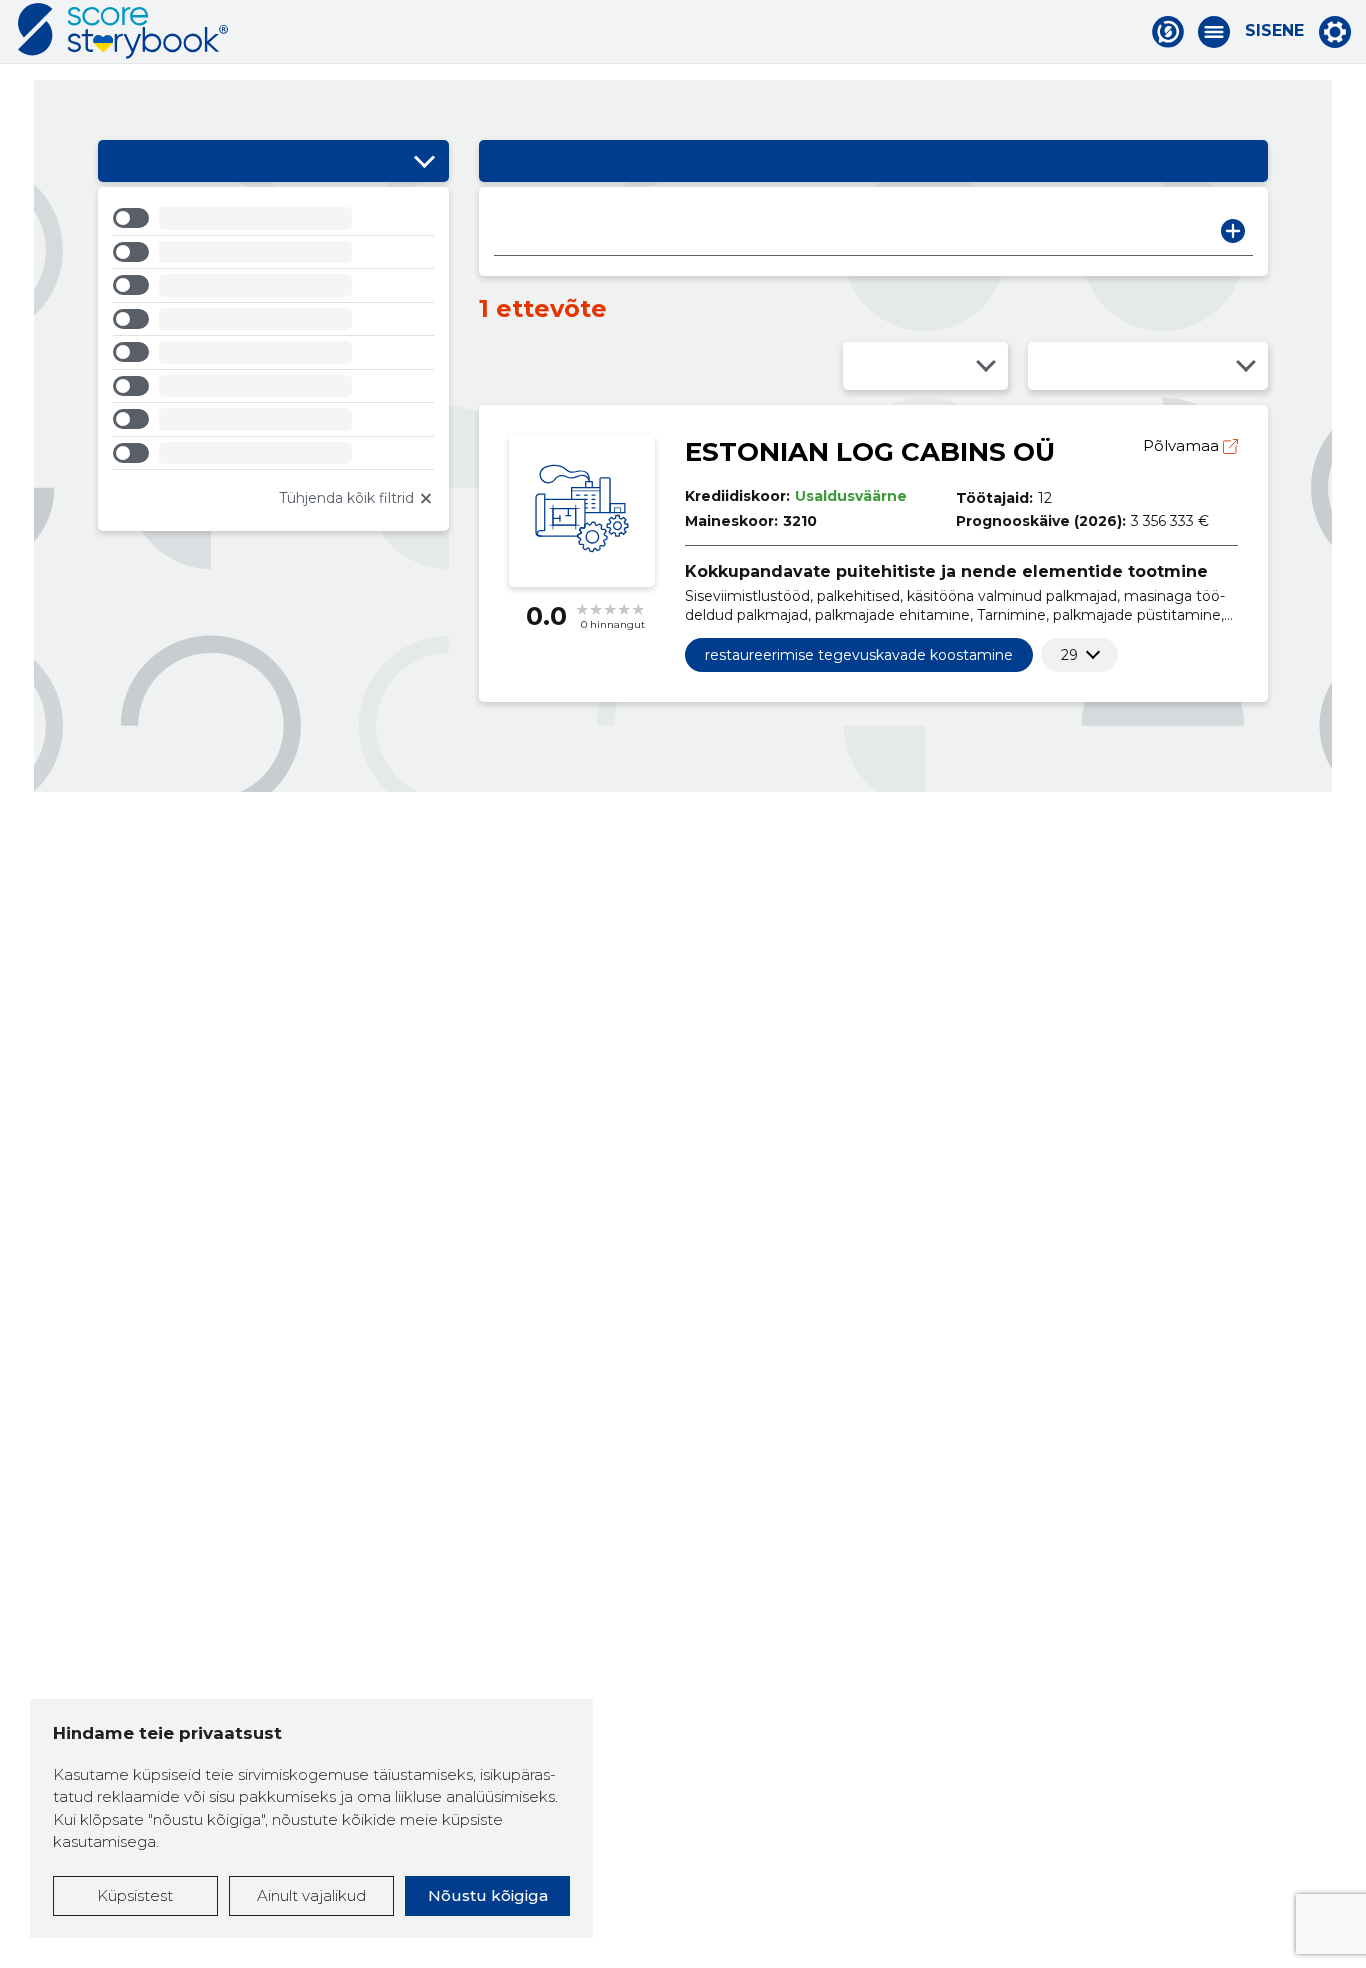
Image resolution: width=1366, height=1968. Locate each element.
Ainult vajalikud (311, 1895)
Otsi (1233, 231)
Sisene (1274, 31)
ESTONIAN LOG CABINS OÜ (870, 452)
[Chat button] (1168, 32)
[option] (273, 221)
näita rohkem (1069, 655)
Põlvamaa (1183, 445)
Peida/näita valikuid (424, 161)
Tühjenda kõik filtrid (346, 498)
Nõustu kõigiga (488, 1895)
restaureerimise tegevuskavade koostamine (859, 655)
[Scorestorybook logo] (123, 31)
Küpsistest (135, 1895)
